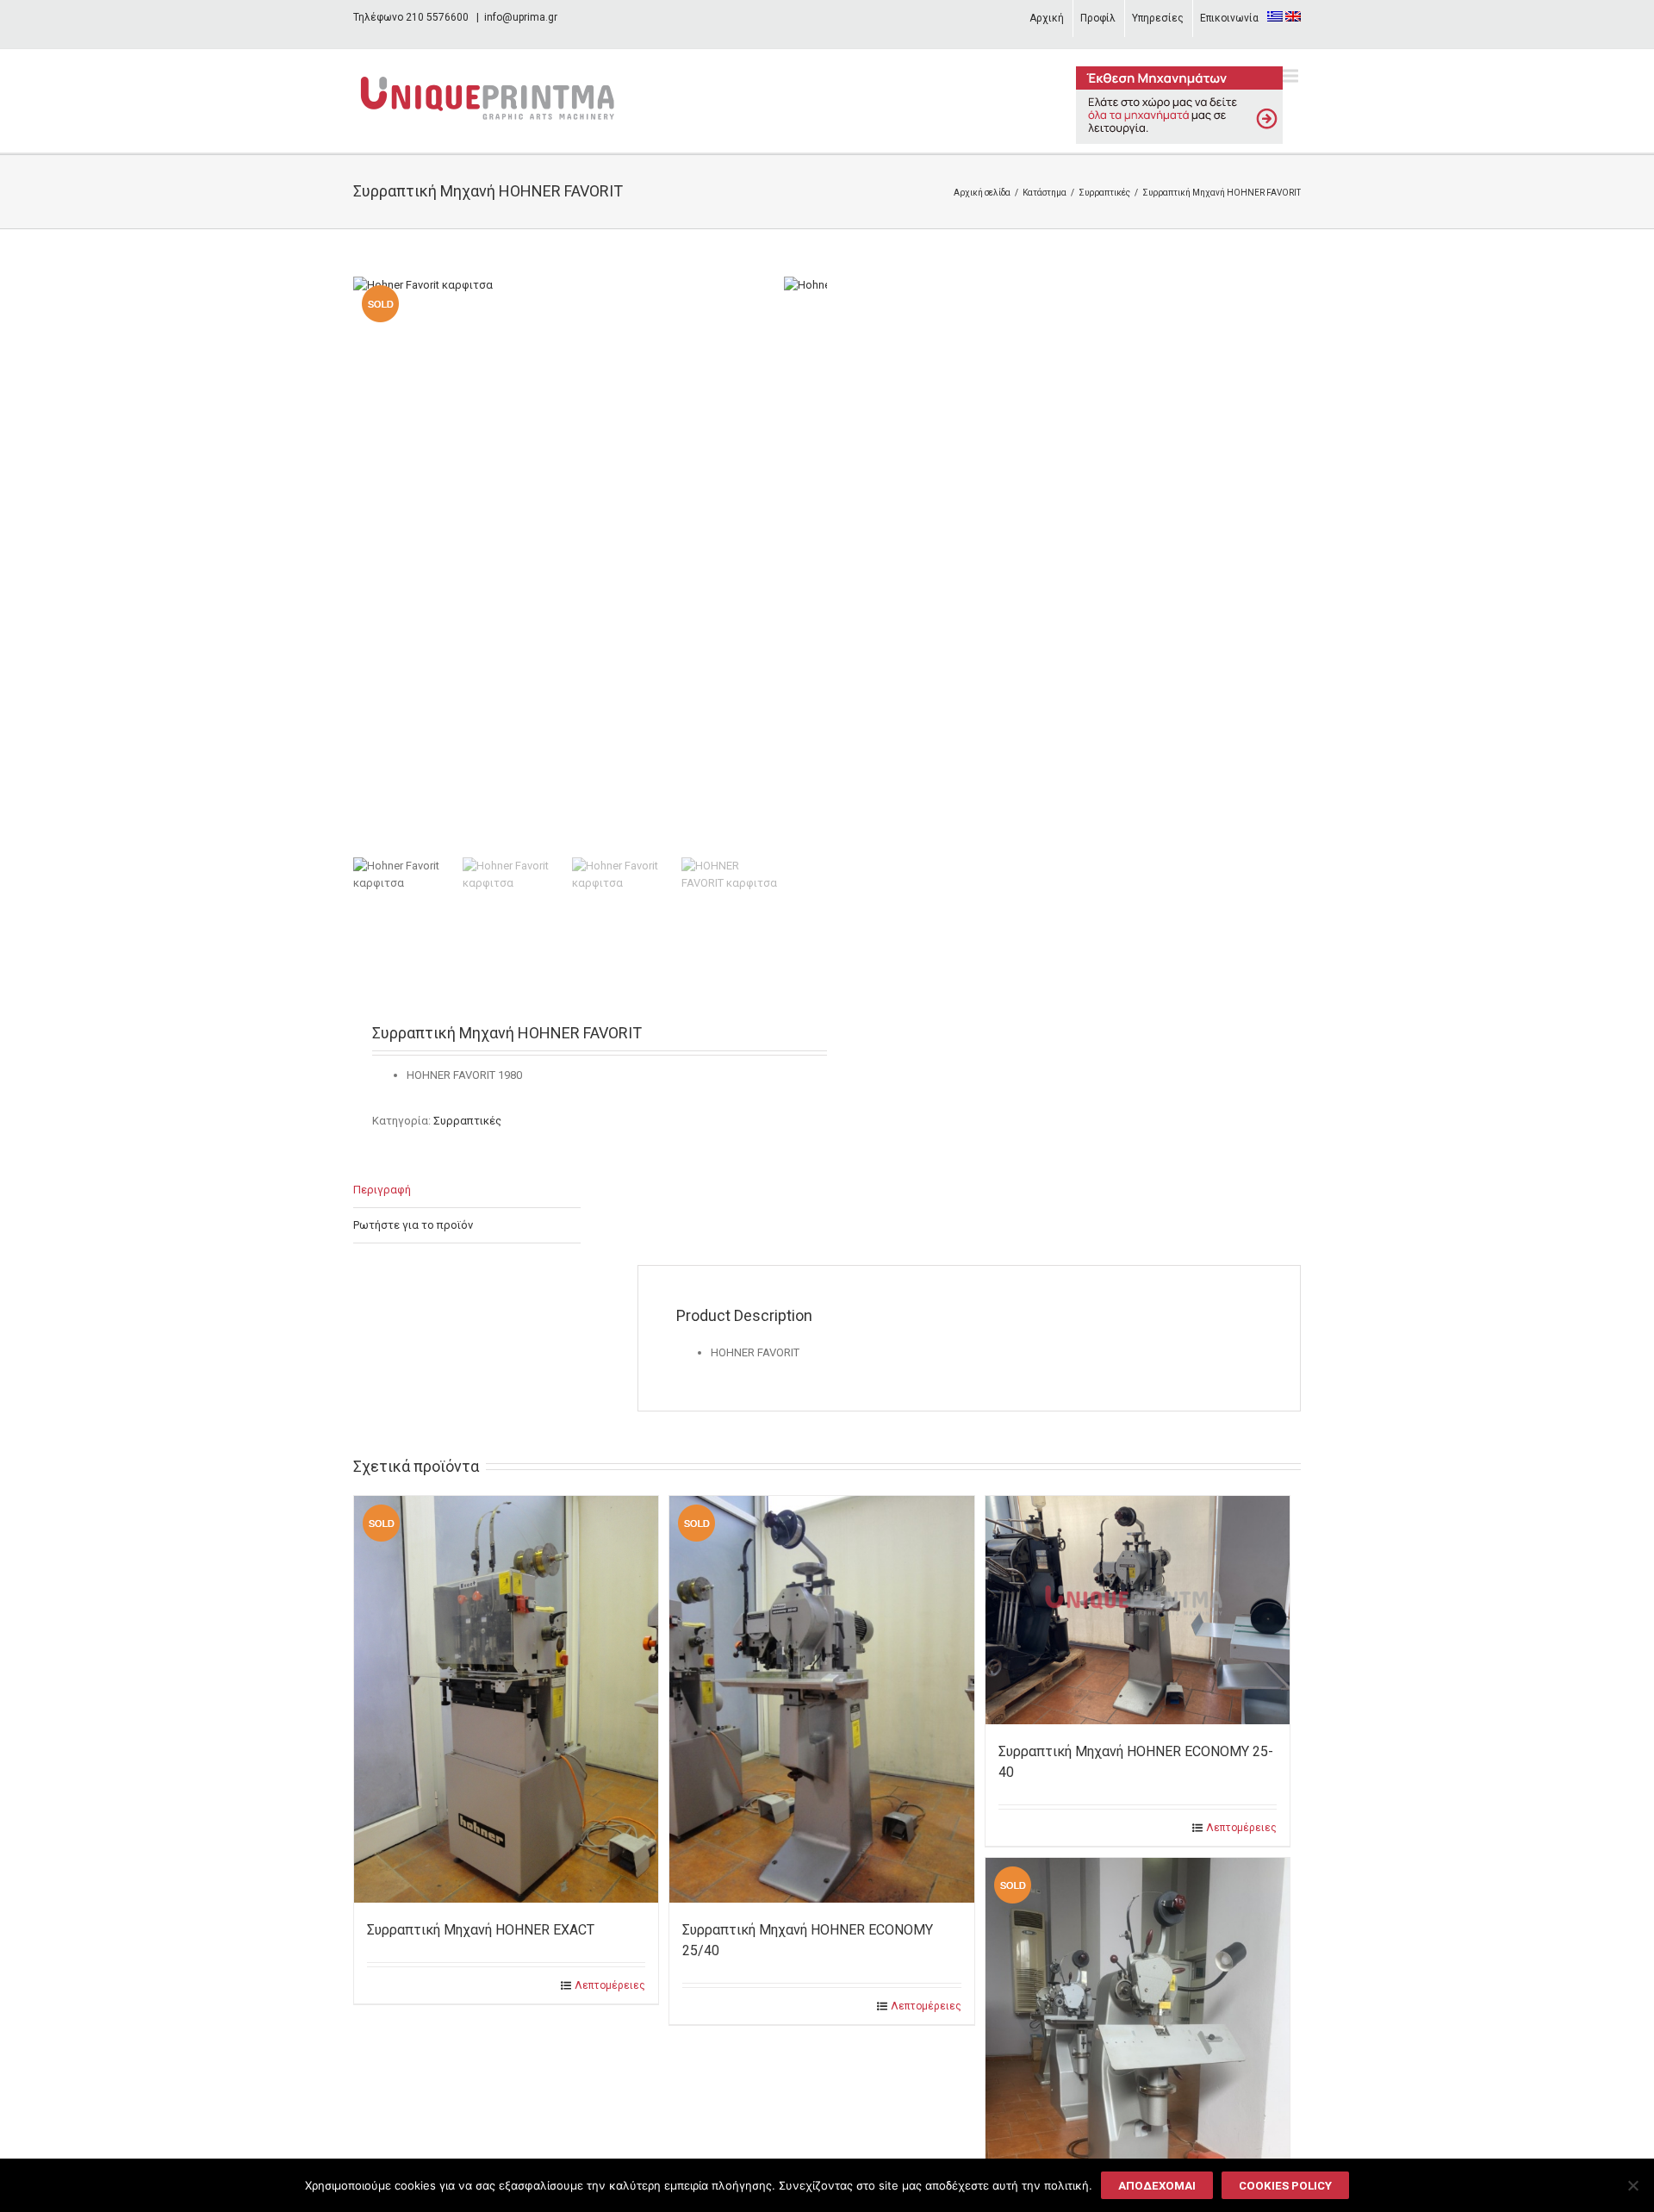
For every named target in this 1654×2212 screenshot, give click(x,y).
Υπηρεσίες (1158, 18)
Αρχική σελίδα (982, 193)
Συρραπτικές (1104, 193)
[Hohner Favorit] (569, 564)
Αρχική (1047, 18)
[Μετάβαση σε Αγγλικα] (1293, 16)
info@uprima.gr (521, 17)
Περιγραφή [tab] (382, 1190)
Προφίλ (1098, 18)
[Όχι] (1632, 2185)
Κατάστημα (1045, 193)
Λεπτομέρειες (610, 1985)
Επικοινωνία (1229, 18)
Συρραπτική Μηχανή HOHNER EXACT (481, 1930)
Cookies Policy (1285, 2186)
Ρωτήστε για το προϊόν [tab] (413, 1225)
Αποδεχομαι (1157, 2186)
